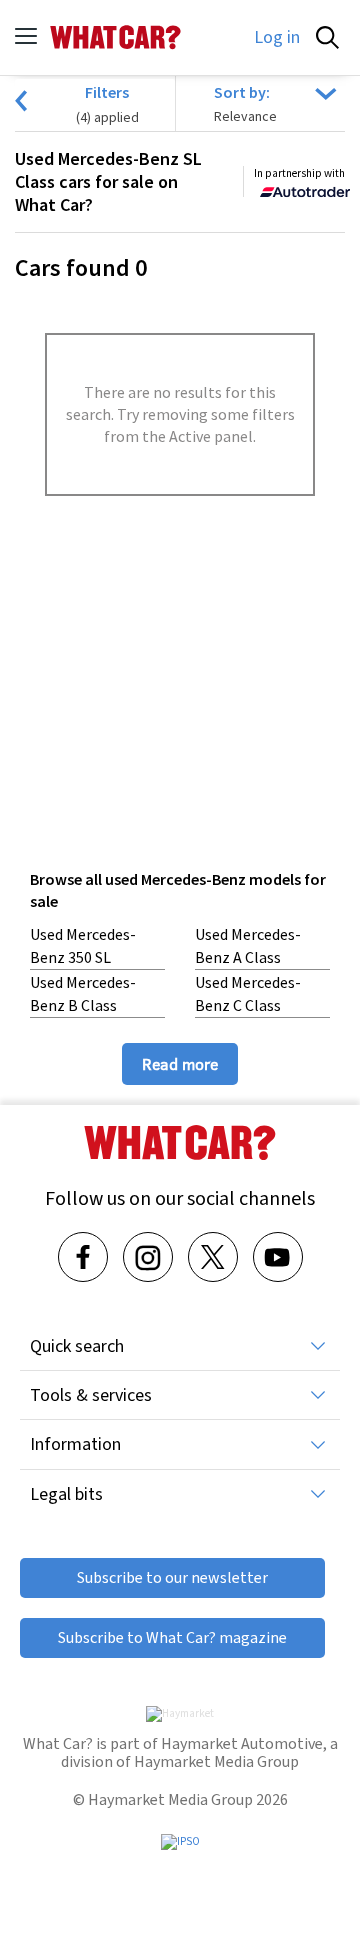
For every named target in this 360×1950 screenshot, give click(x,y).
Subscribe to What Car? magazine (172, 1637)
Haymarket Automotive (242, 1743)
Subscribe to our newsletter (172, 1577)
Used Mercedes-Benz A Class (248, 945)
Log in (277, 37)
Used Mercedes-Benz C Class (248, 993)
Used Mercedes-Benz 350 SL (83, 945)
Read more (180, 1063)
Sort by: (242, 92)
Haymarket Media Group (216, 1761)
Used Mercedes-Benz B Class (83, 993)
